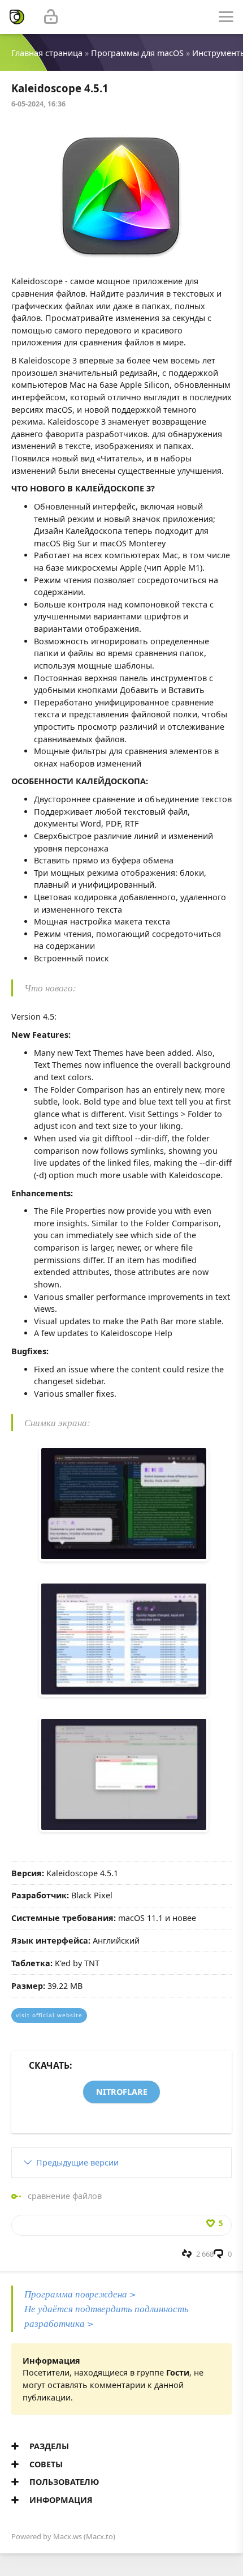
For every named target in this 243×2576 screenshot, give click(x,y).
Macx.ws (68, 2536)
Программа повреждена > (80, 2294)
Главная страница (47, 53)
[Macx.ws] (17, 17)
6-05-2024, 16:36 (38, 104)
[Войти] (51, 17)
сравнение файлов (65, 2196)
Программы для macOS (137, 53)
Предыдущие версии (77, 2162)
